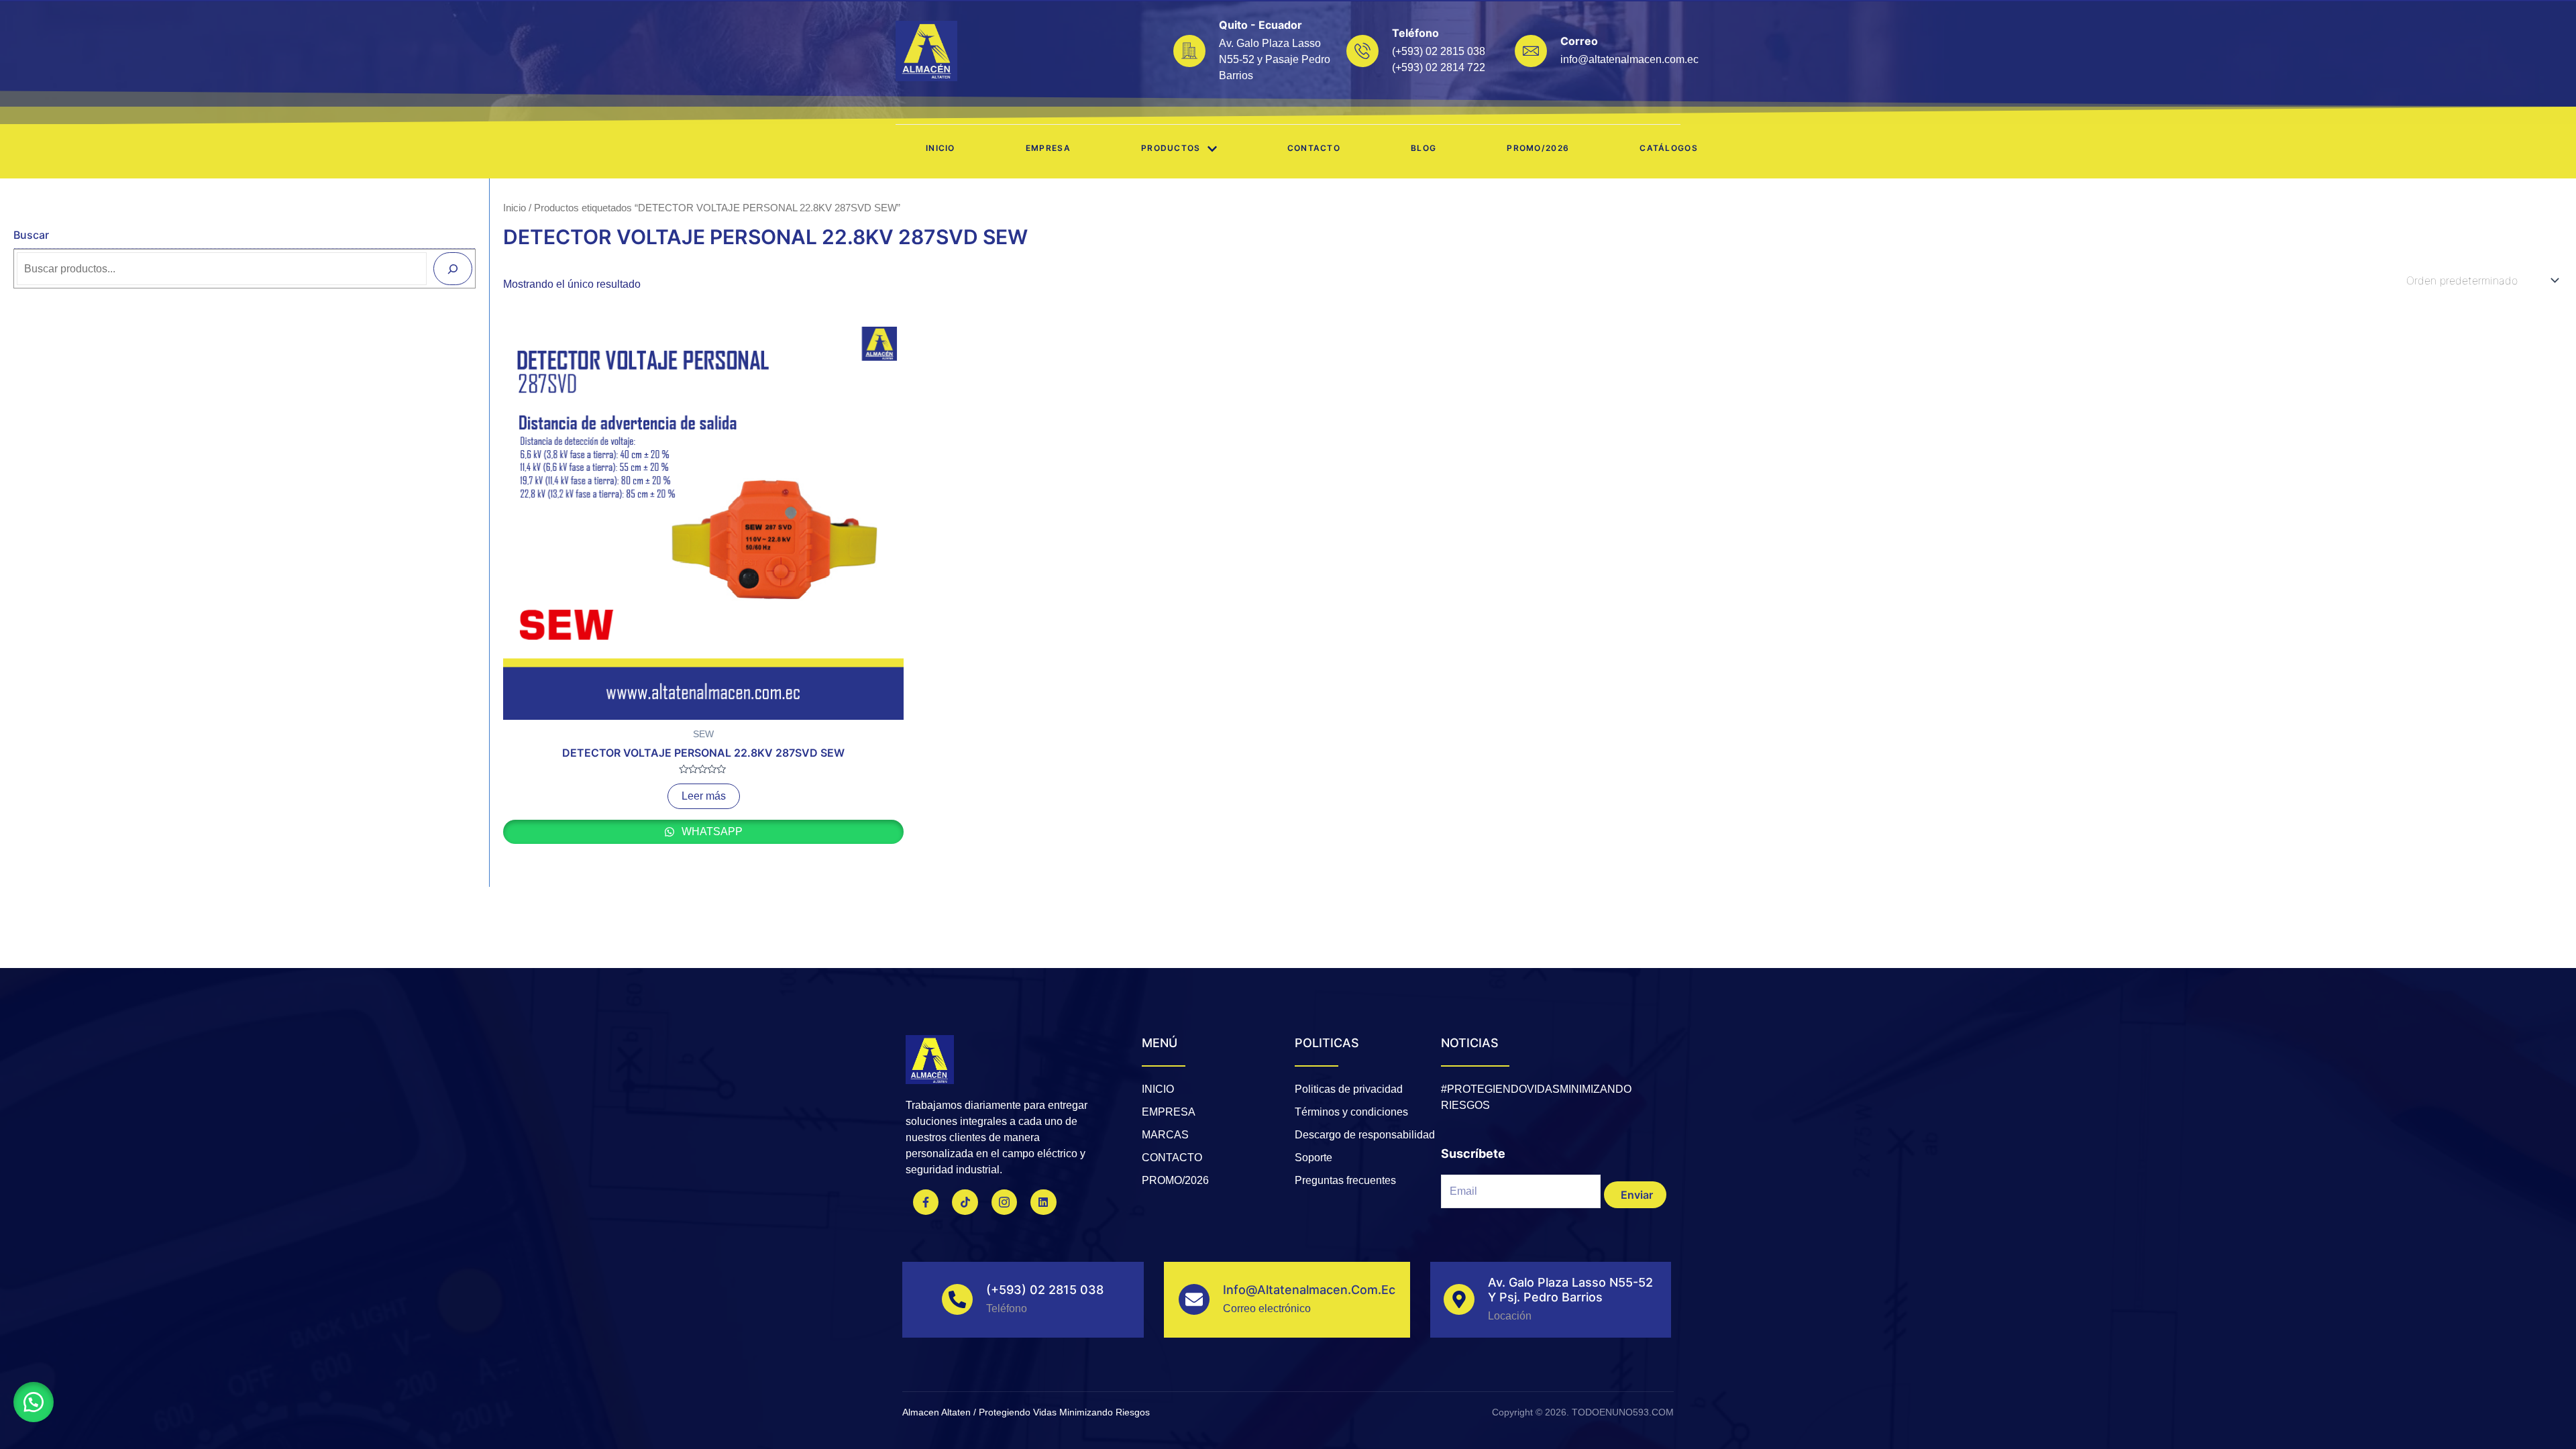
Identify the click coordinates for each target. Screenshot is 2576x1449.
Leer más (704, 796)
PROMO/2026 (1538, 148)
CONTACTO (1314, 148)
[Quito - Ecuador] (1189, 51)
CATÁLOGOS (1669, 148)
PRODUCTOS (1171, 148)
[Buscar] (453, 268)
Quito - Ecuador (1260, 25)
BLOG (1424, 148)
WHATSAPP (711, 831)
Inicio (941, 148)
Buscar (31, 235)
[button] (34, 1402)
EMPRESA (1048, 148)
